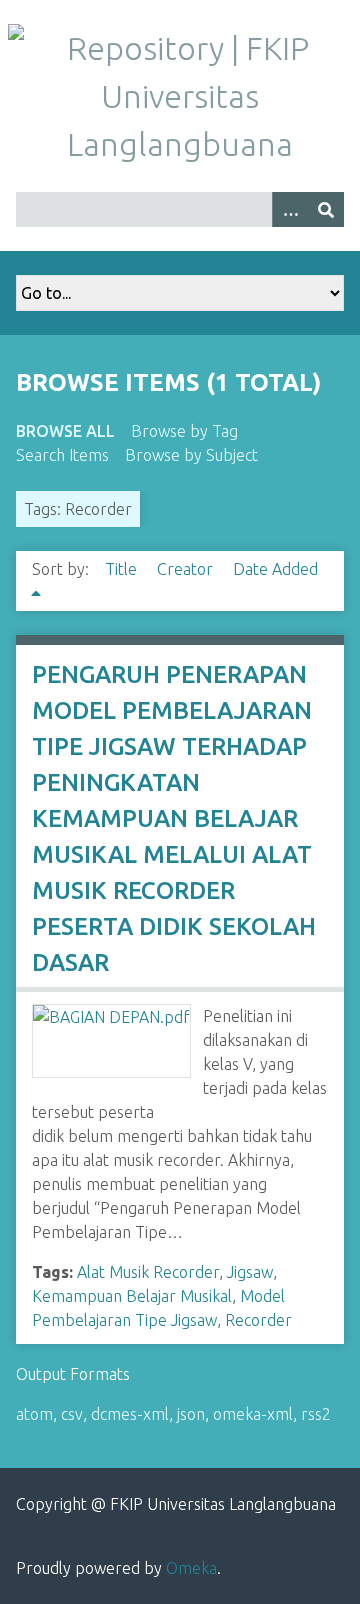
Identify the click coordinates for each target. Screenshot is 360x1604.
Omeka (191, 1568)
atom (34, 1414)
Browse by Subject (191, 455)
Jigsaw (250, 1272)
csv (72, 1414)
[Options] (290, 209)
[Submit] (326, 209)
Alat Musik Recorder (148, 1272)
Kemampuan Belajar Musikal (132, 1296)
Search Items (62, 455)
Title (123, 569)
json (191, 1414)
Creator (187, 569)
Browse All (65, 431)
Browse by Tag (184, 431)
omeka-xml (253, 1414)
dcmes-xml (130, 1414)
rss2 (316, 1414)
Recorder (258, 1320)
